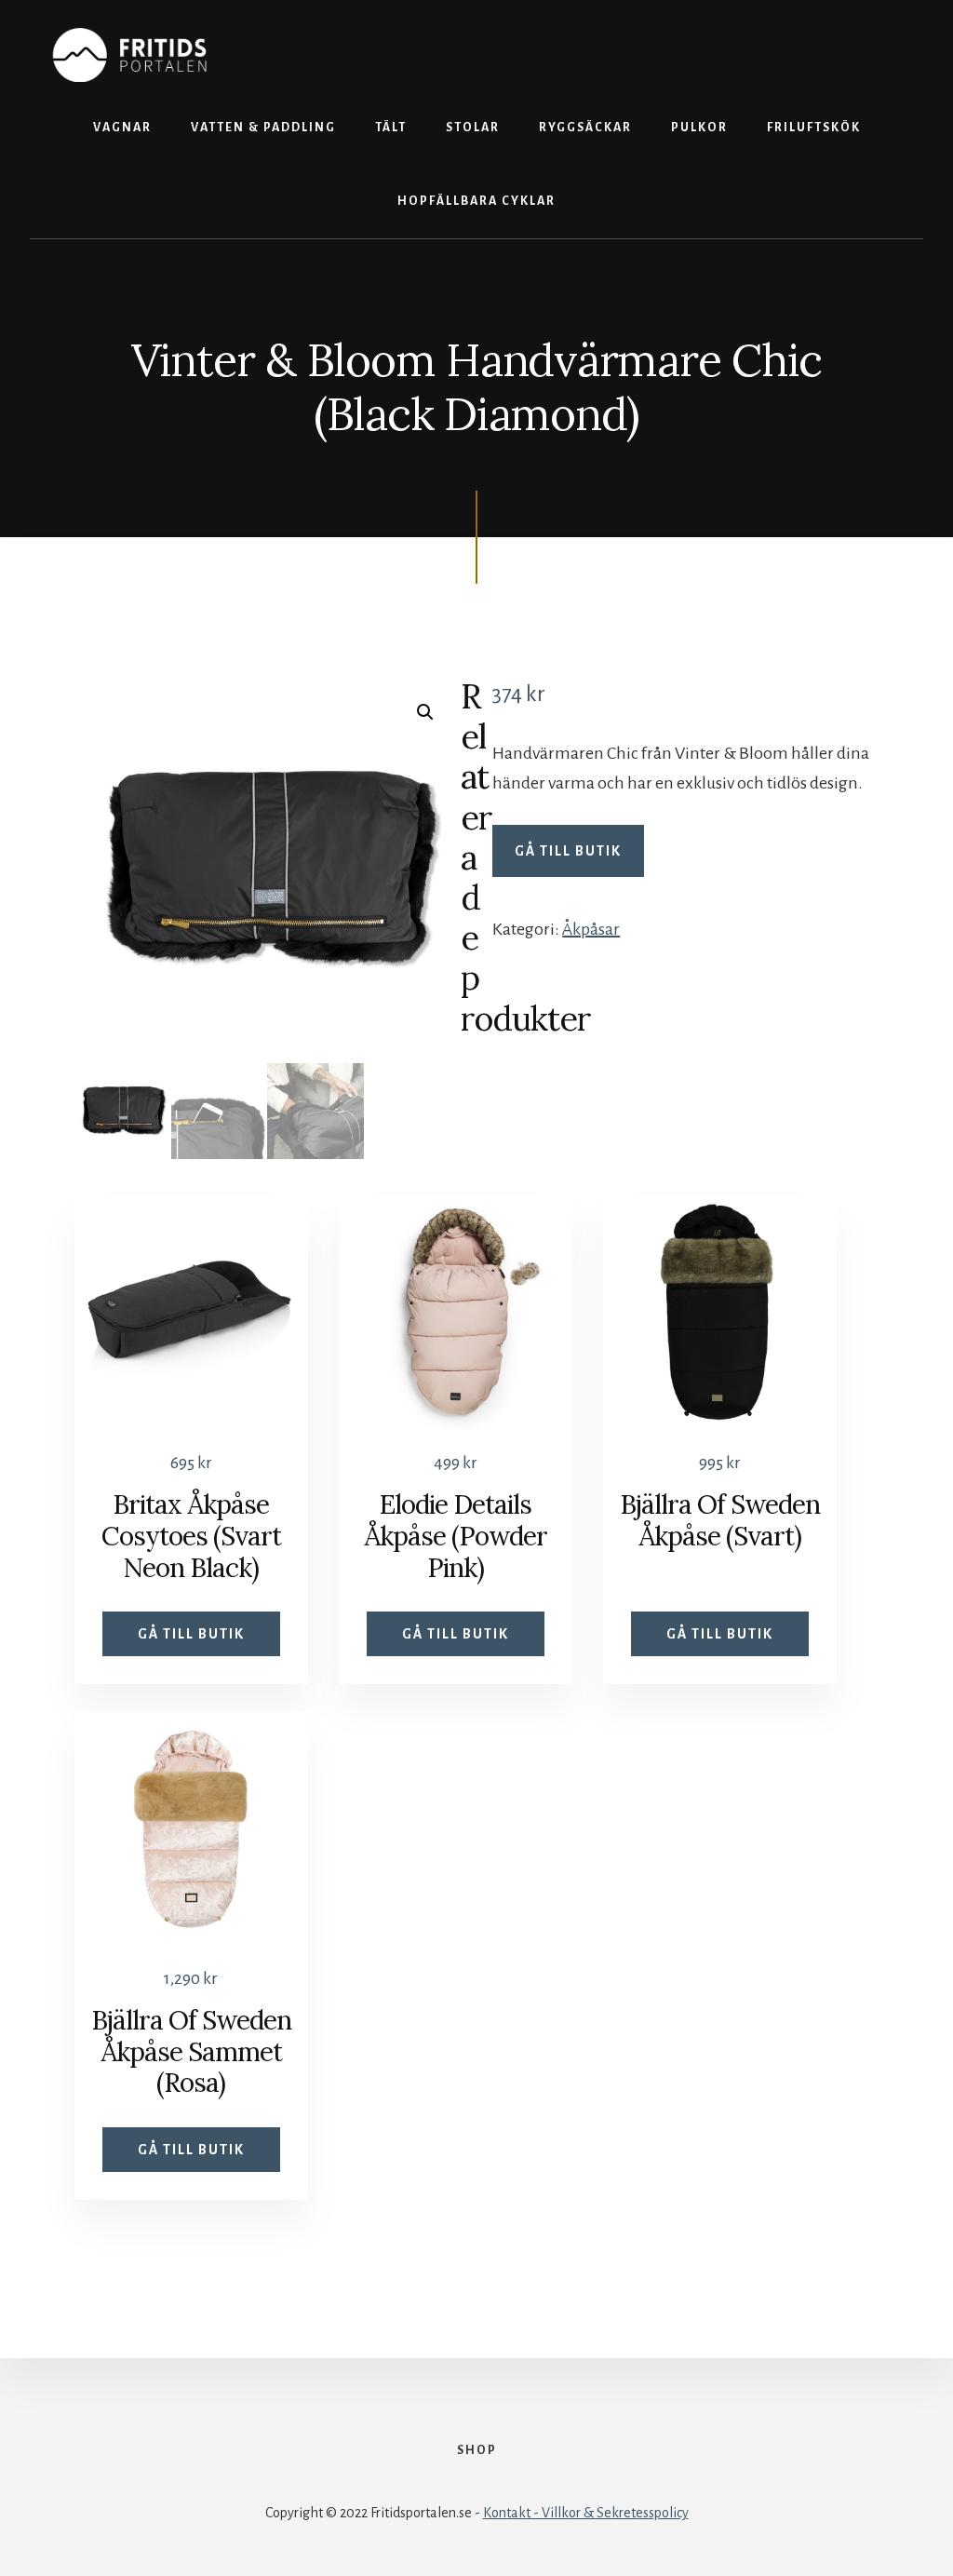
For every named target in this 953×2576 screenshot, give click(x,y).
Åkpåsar (591, 929)
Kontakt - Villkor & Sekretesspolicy (586, 2513)
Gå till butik (568, 851)
